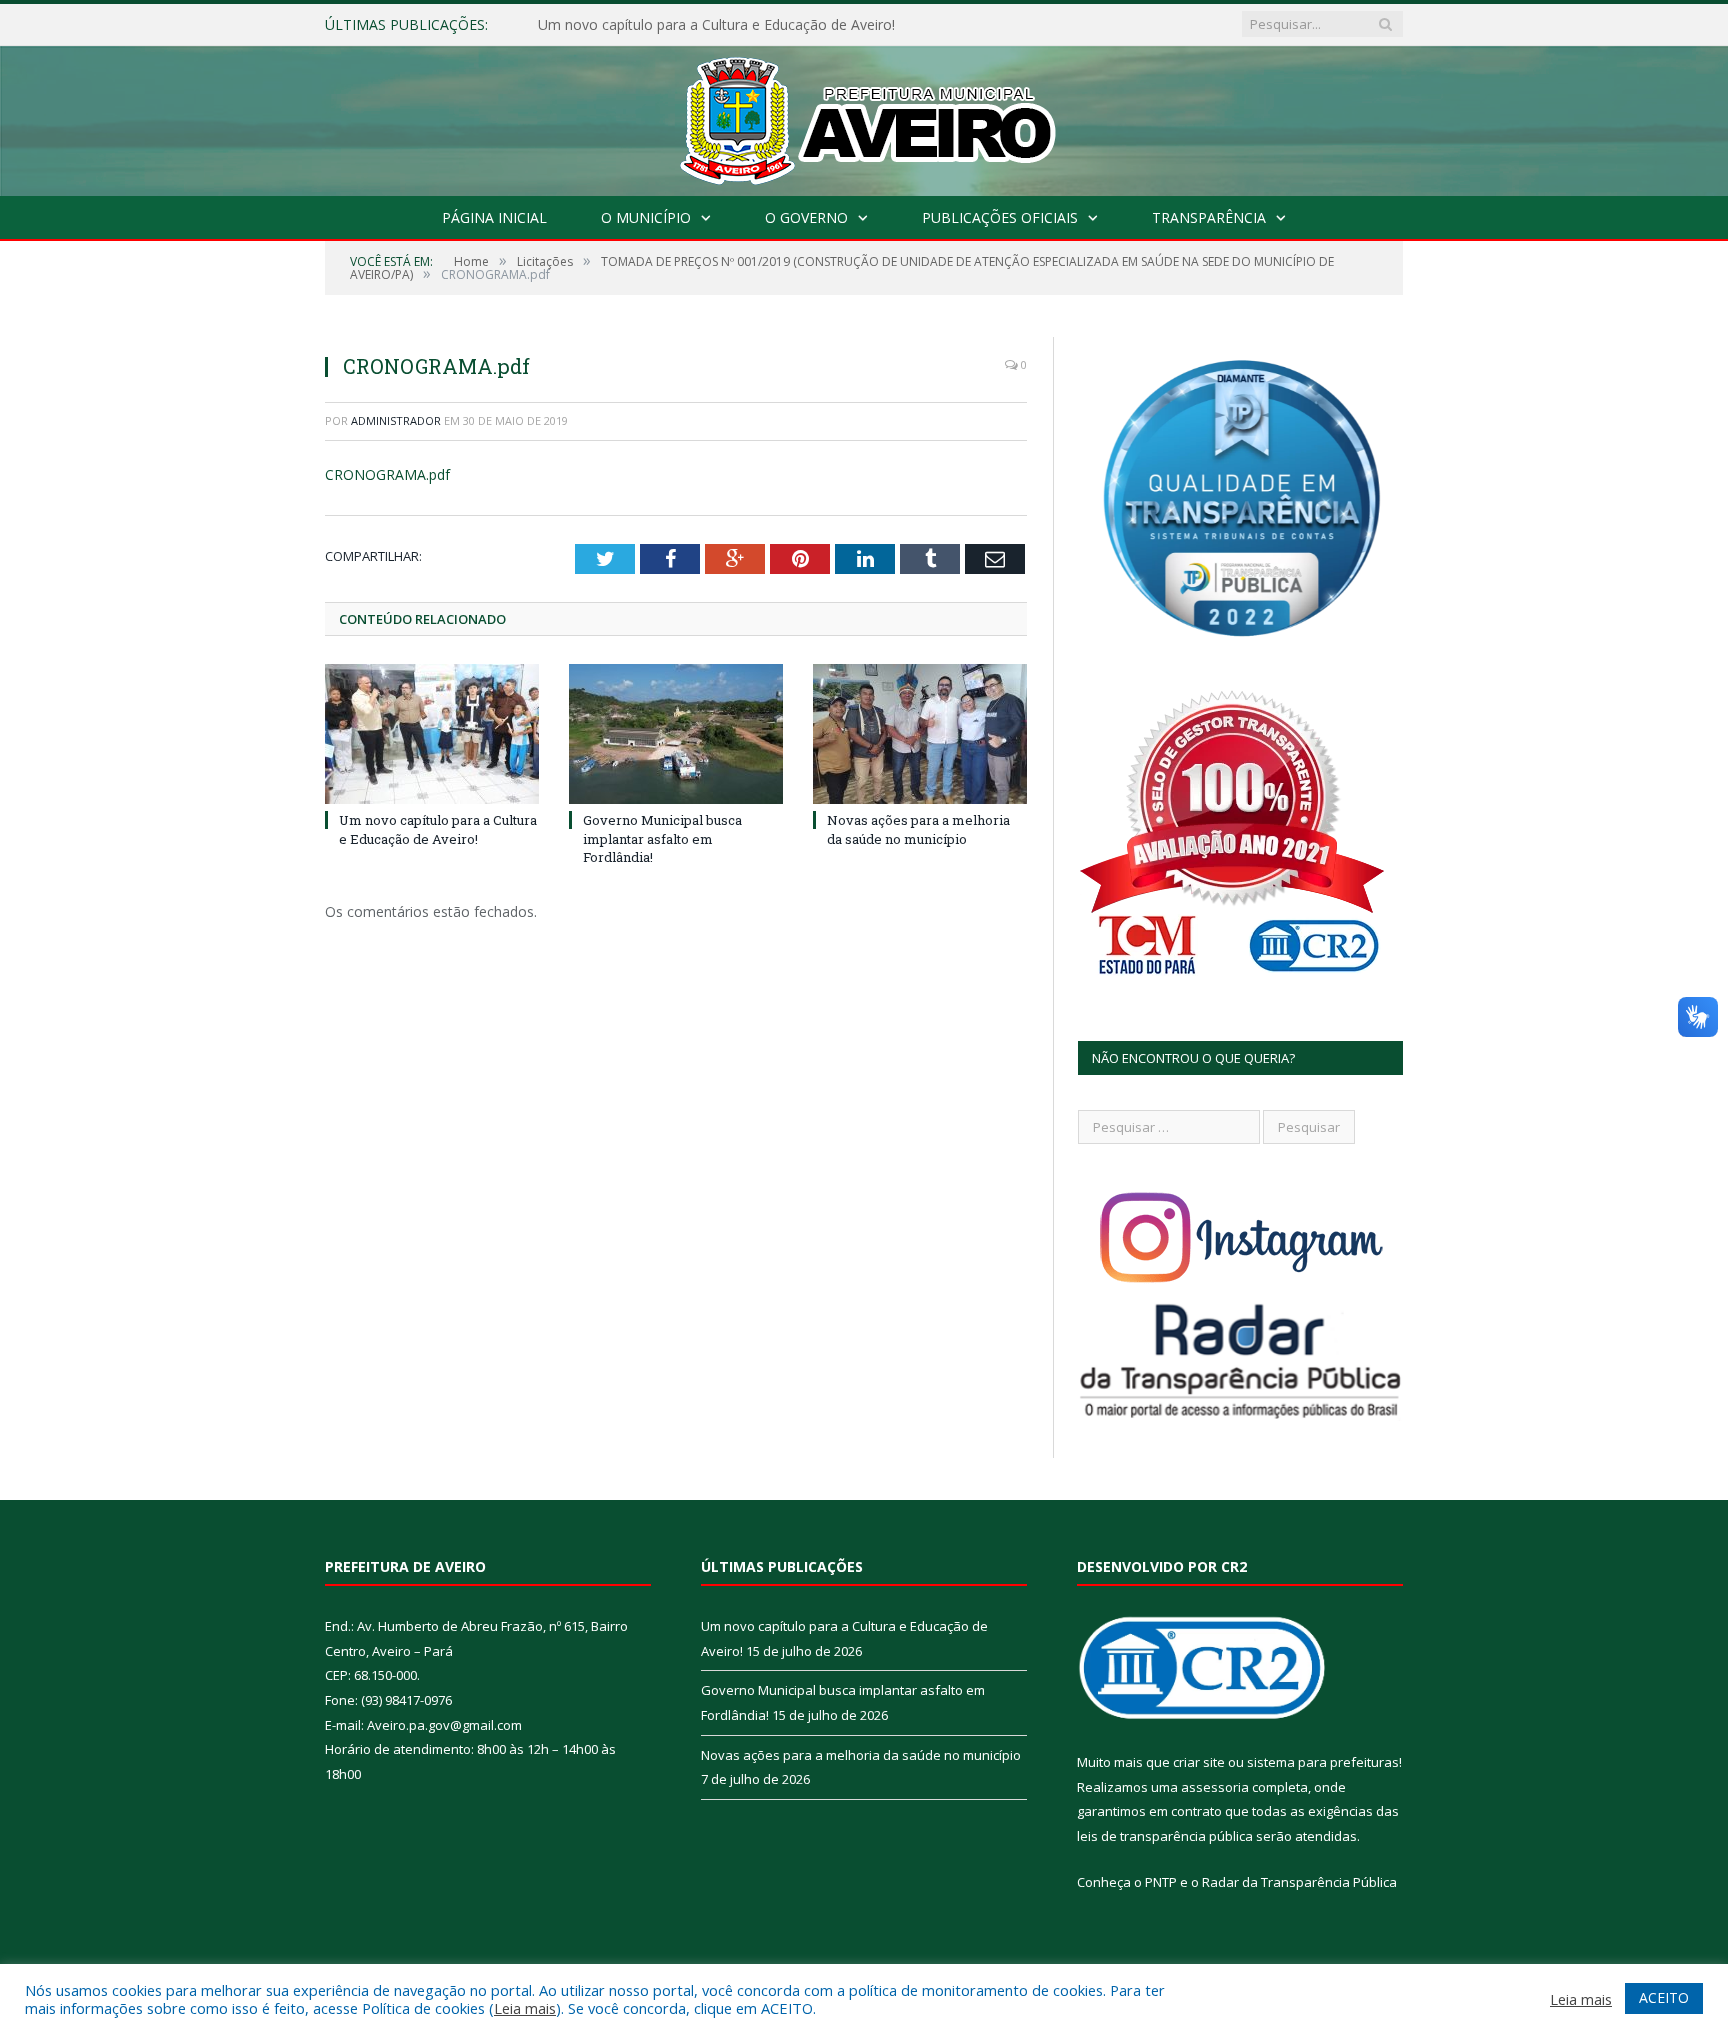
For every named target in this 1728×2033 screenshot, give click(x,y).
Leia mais (525, 2008)
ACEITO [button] (1664, 1997)
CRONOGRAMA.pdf (387, 474)
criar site (1199, 1762)
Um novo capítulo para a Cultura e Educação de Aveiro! (438, 829)
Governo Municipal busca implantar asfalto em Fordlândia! (726, 25)
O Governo (806, 217)
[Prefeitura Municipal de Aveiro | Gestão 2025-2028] (864, 116)
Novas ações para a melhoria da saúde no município (918, 829)
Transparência (1209, 217)
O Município (646, 217)
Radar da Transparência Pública (1299, 1882)
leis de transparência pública (1165, 1836)
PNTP (1161, 1882)
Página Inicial (494, 217)
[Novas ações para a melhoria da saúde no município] (920, 734)
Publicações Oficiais (1000, 217)
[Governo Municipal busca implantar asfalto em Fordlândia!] (676, 734)
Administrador (396, 420)
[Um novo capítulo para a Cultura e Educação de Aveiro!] (432, 734)
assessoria (1215, 1787)
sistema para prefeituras (1323, 1762)
